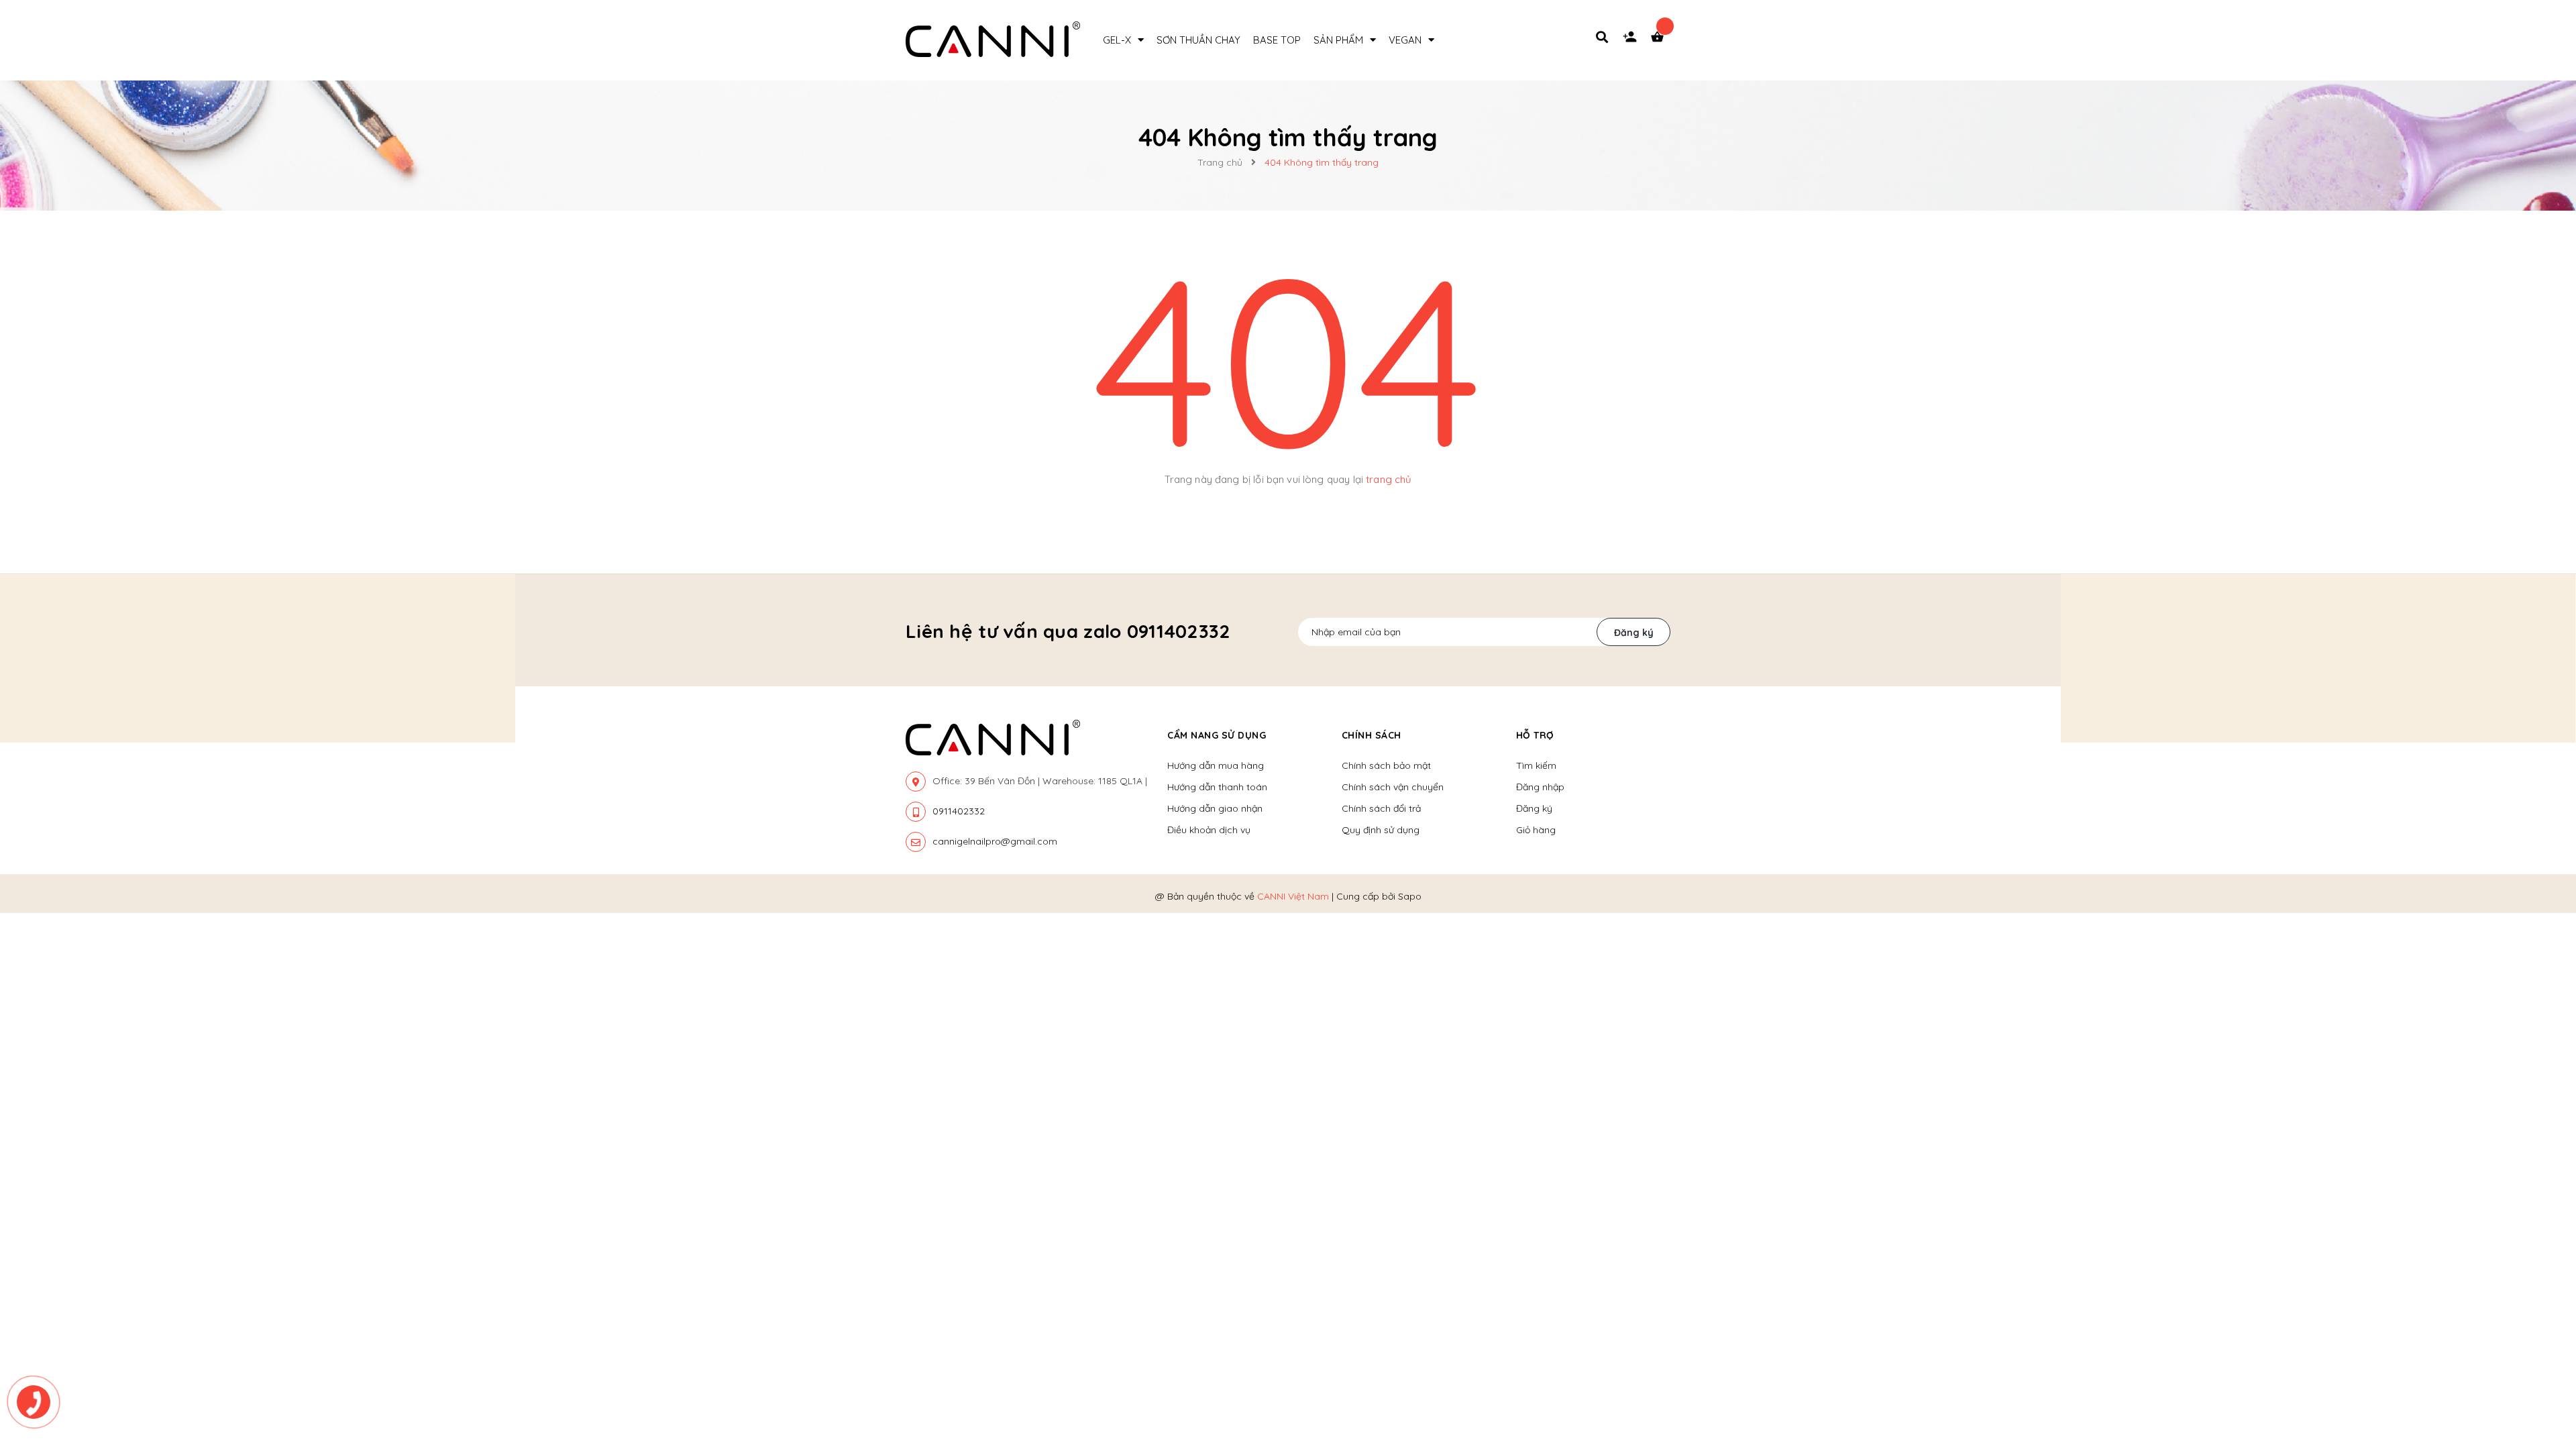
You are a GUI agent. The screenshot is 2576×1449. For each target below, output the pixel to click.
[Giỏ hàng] (1660, 40)
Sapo (1410, 896)
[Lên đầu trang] (2170, 1362)
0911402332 (959, 811)
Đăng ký (1634, 633)
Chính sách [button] (1372, 735)
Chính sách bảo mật (1386, 765)
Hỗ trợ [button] (1535, 735)
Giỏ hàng (1536, 830)
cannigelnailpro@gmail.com (995, 841)
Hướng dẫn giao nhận (1215, 808)
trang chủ (1389, 479)
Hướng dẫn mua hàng (1216, 765)
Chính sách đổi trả (1381, 808)
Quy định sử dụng (1381, 830)
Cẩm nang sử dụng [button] (1217, 735)
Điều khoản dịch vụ (1209, 830)
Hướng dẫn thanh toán (1217, 787)
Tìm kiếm (1536, 765)
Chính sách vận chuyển (1393, 787)
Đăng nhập (1540, 787)
